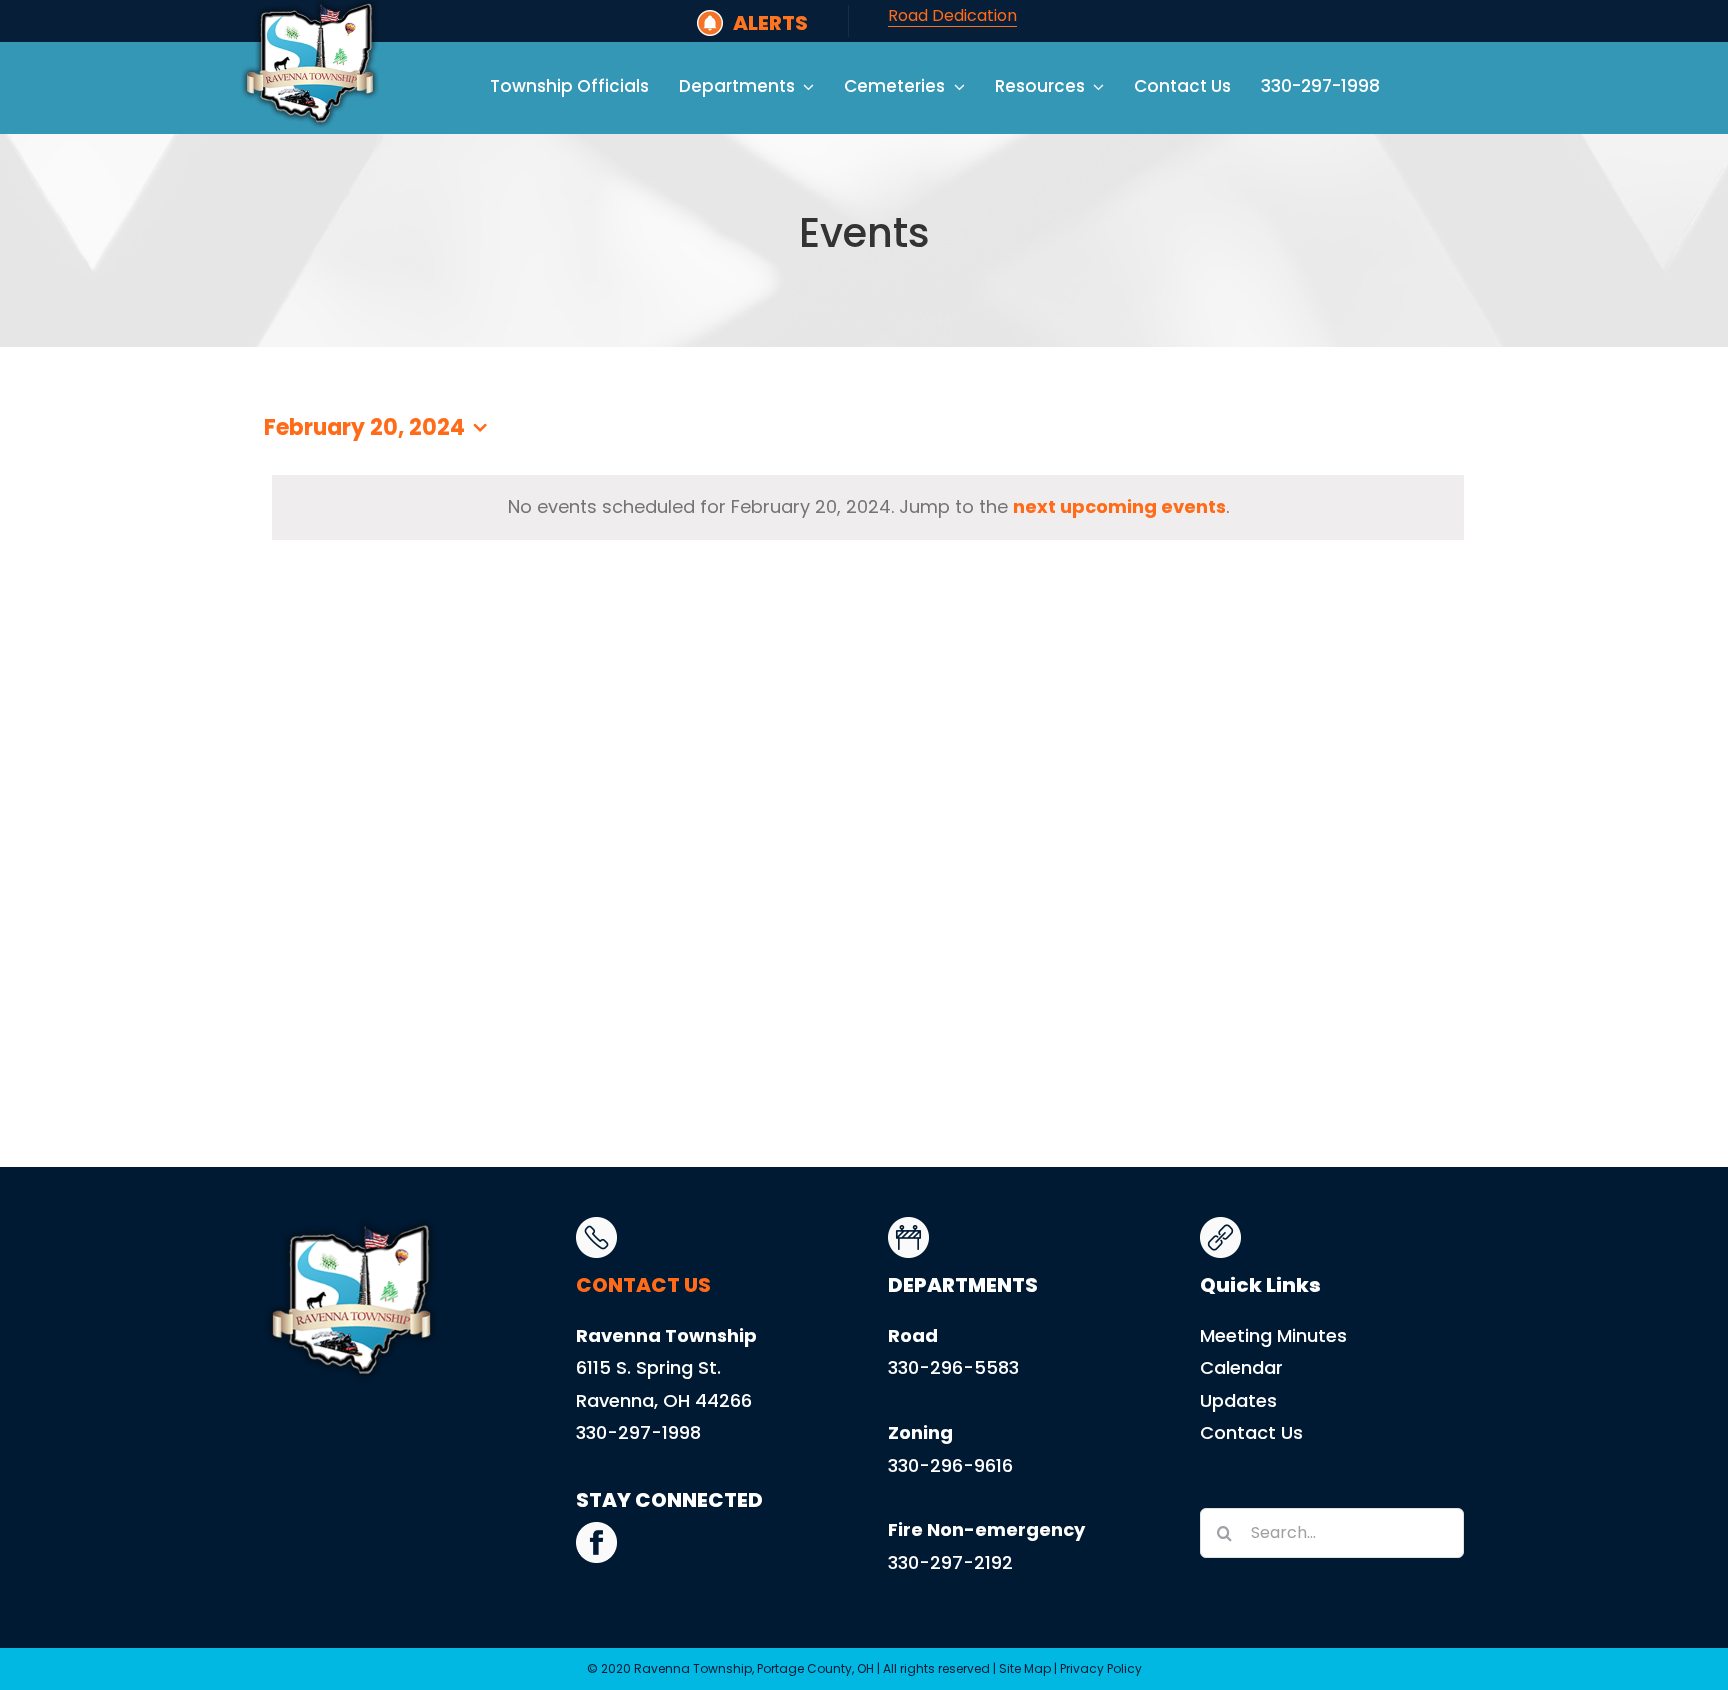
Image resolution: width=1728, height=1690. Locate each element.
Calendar (1241, 1367)
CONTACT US (643, 1285)
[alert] (868, 507)
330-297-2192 (950, 1562)
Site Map (1025, 1668)
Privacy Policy (1101, 1668)
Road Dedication (952, 15)
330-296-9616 (950, 1465)
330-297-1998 (638, 1432)
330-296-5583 (953, 1367)
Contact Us (1251, 1432)
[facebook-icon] (596, 1530)
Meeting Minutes (1273, 1335)
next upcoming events (1119, 506)
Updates (1238, 1400)
